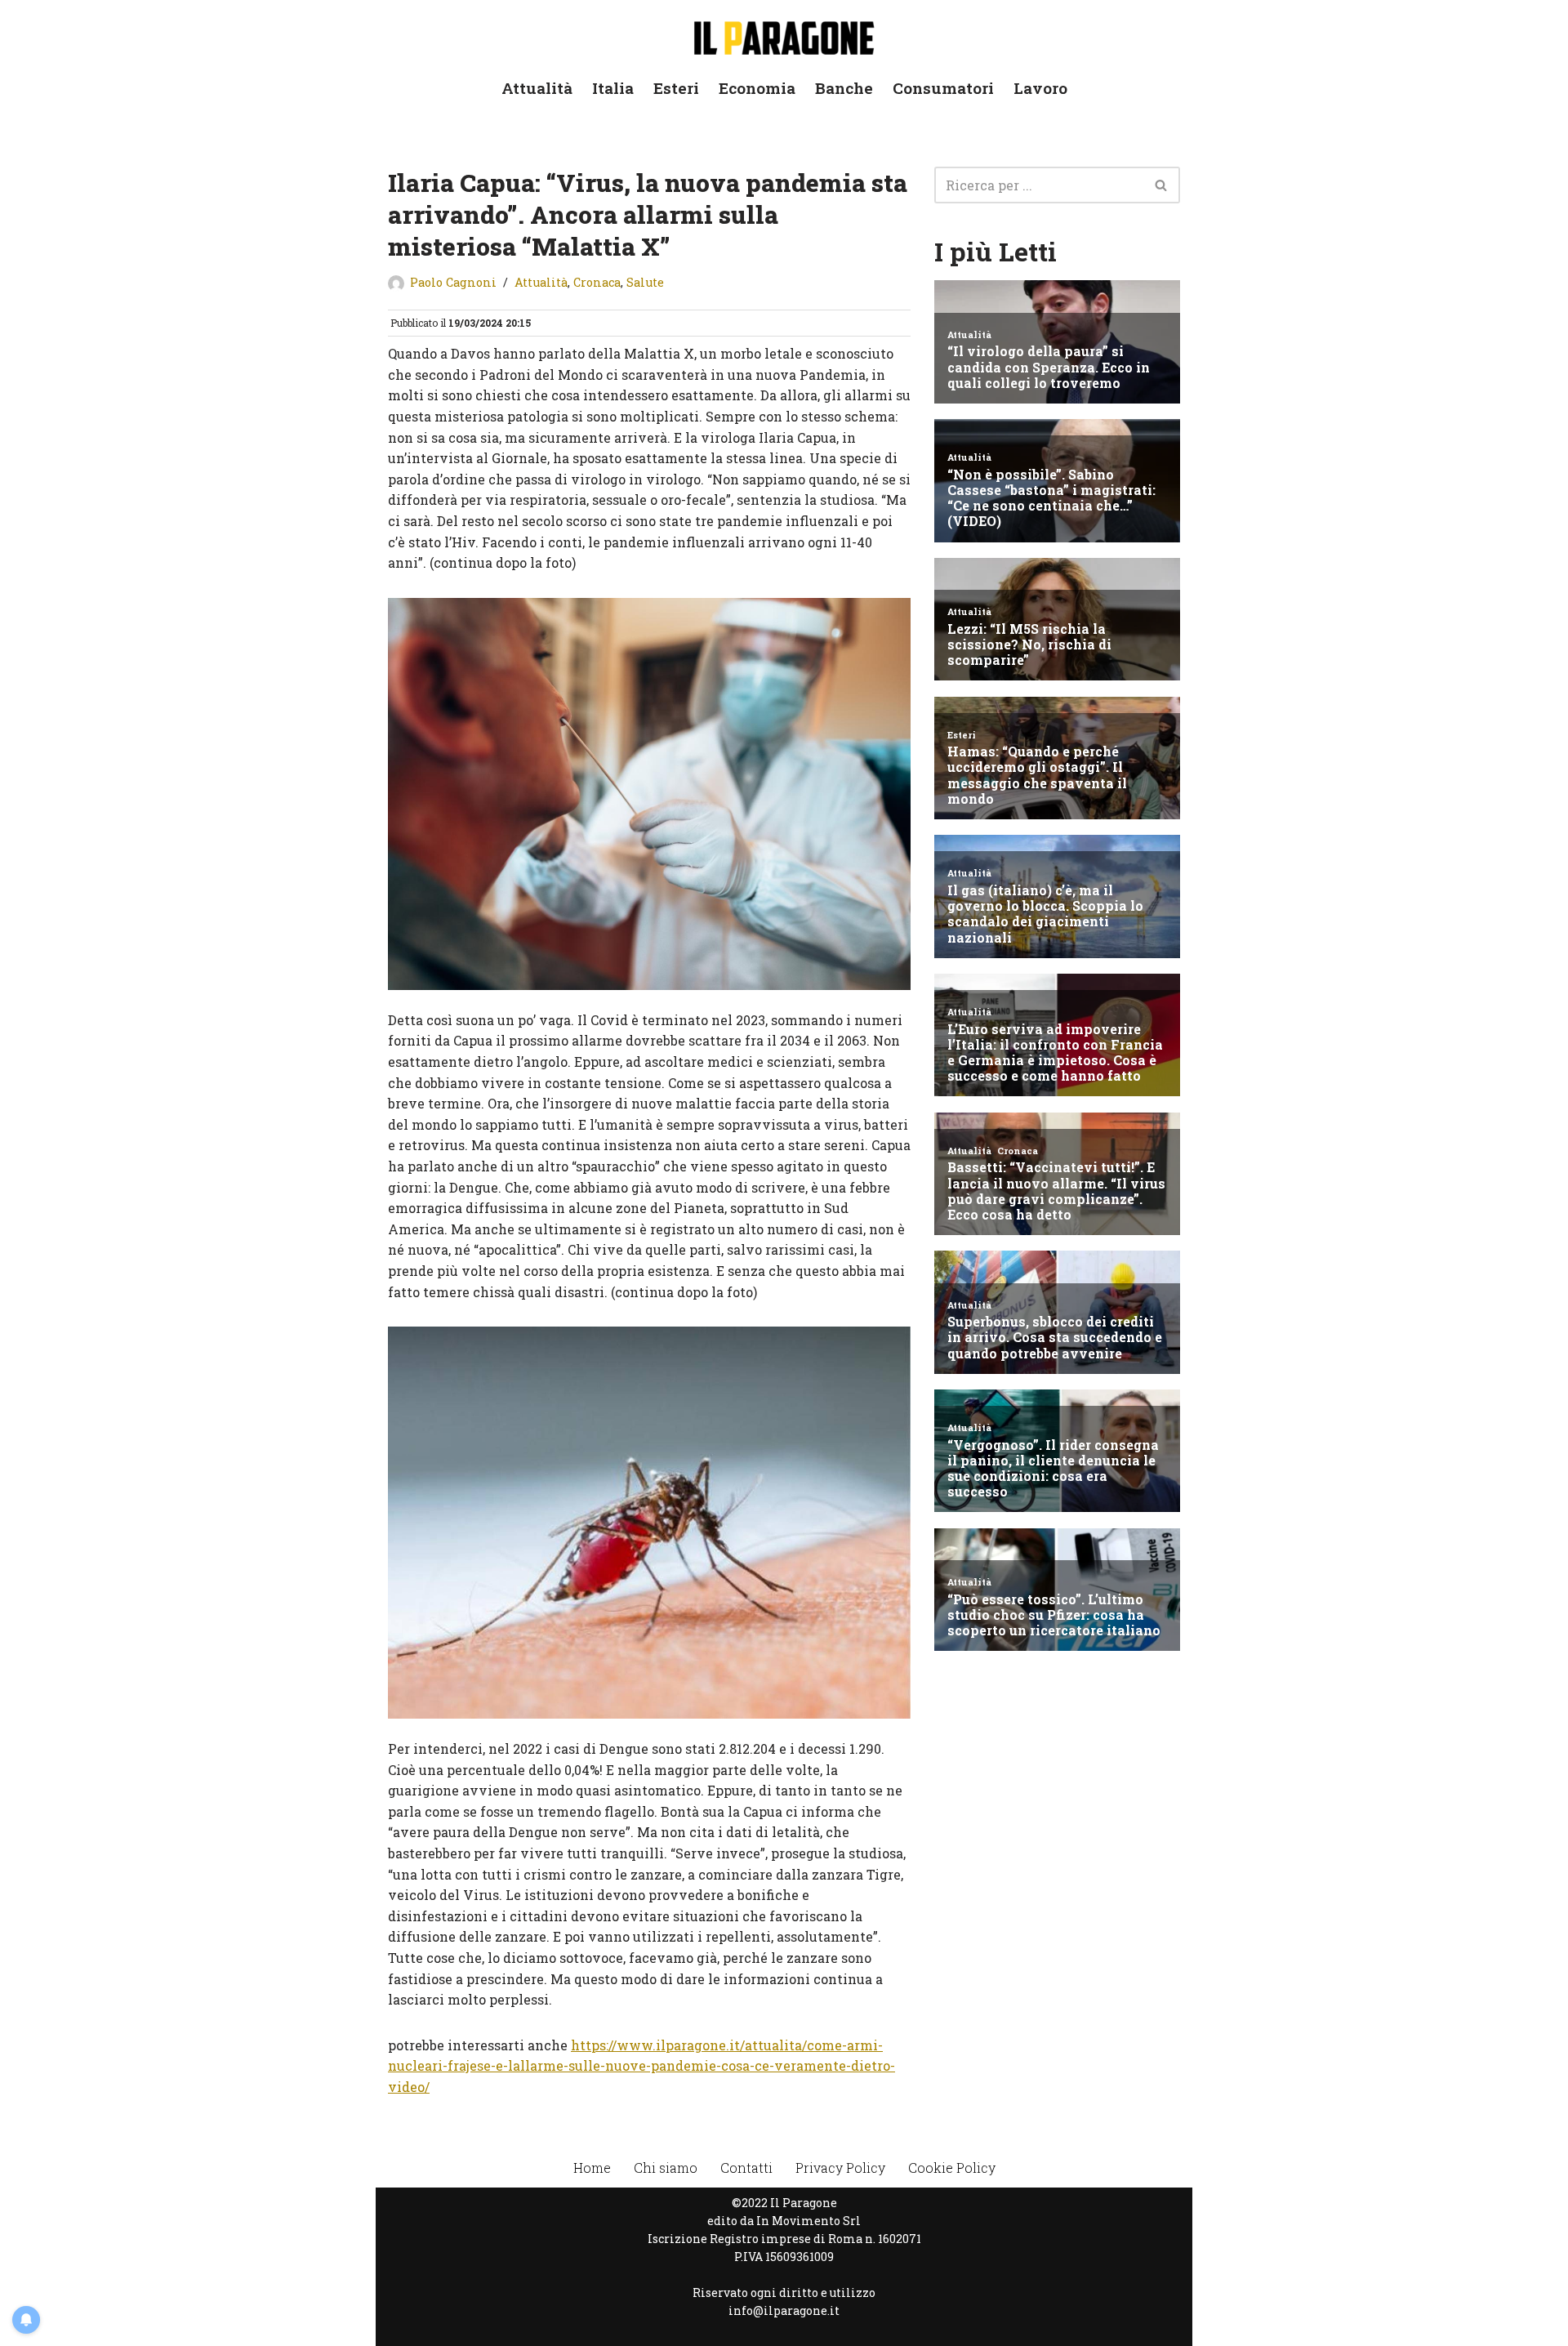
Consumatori (943, 88)
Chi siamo (666, 2168)
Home (592, 2168)
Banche (844, 88)
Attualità (537, 88)
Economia (757, 88)
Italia (613, 88)
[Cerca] (1162, 185)
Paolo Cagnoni (453, 282)
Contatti (746, 2168)
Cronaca (597, 282)
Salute (645, 282)
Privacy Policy (840, 2168)
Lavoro (1040, 88)
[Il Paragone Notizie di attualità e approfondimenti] (784, 35)
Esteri (676, 88)
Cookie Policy (952, 2168)
